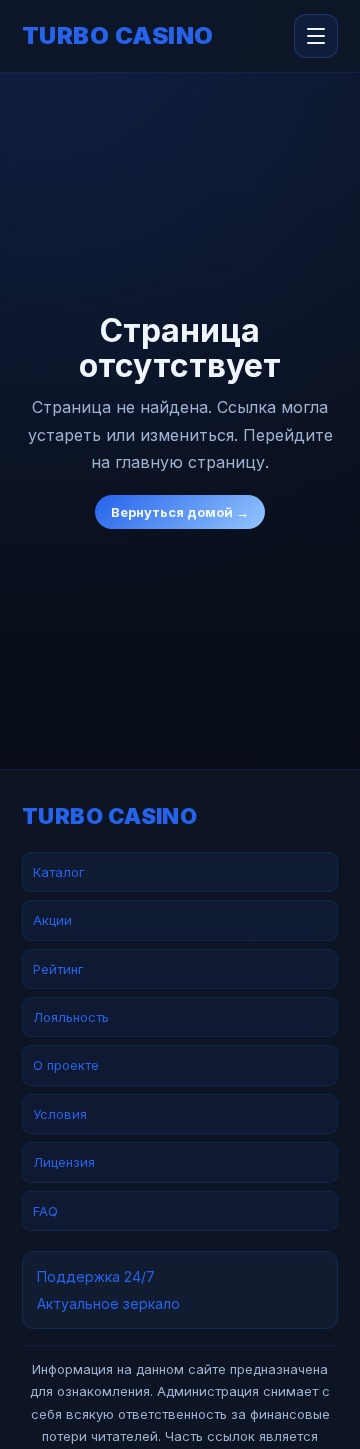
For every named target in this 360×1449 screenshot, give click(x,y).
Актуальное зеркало (108, 1303)
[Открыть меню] (316, 36)
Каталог (59, 872)
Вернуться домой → (180, 512)
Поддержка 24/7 (96, 1276)
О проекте (66, 1065)
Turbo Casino (118, 36)
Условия (60, 1114)
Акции (52, 920)
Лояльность (71, 1017)
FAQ (45, 1211)
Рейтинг (58, 969)
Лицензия (64, 1162)
